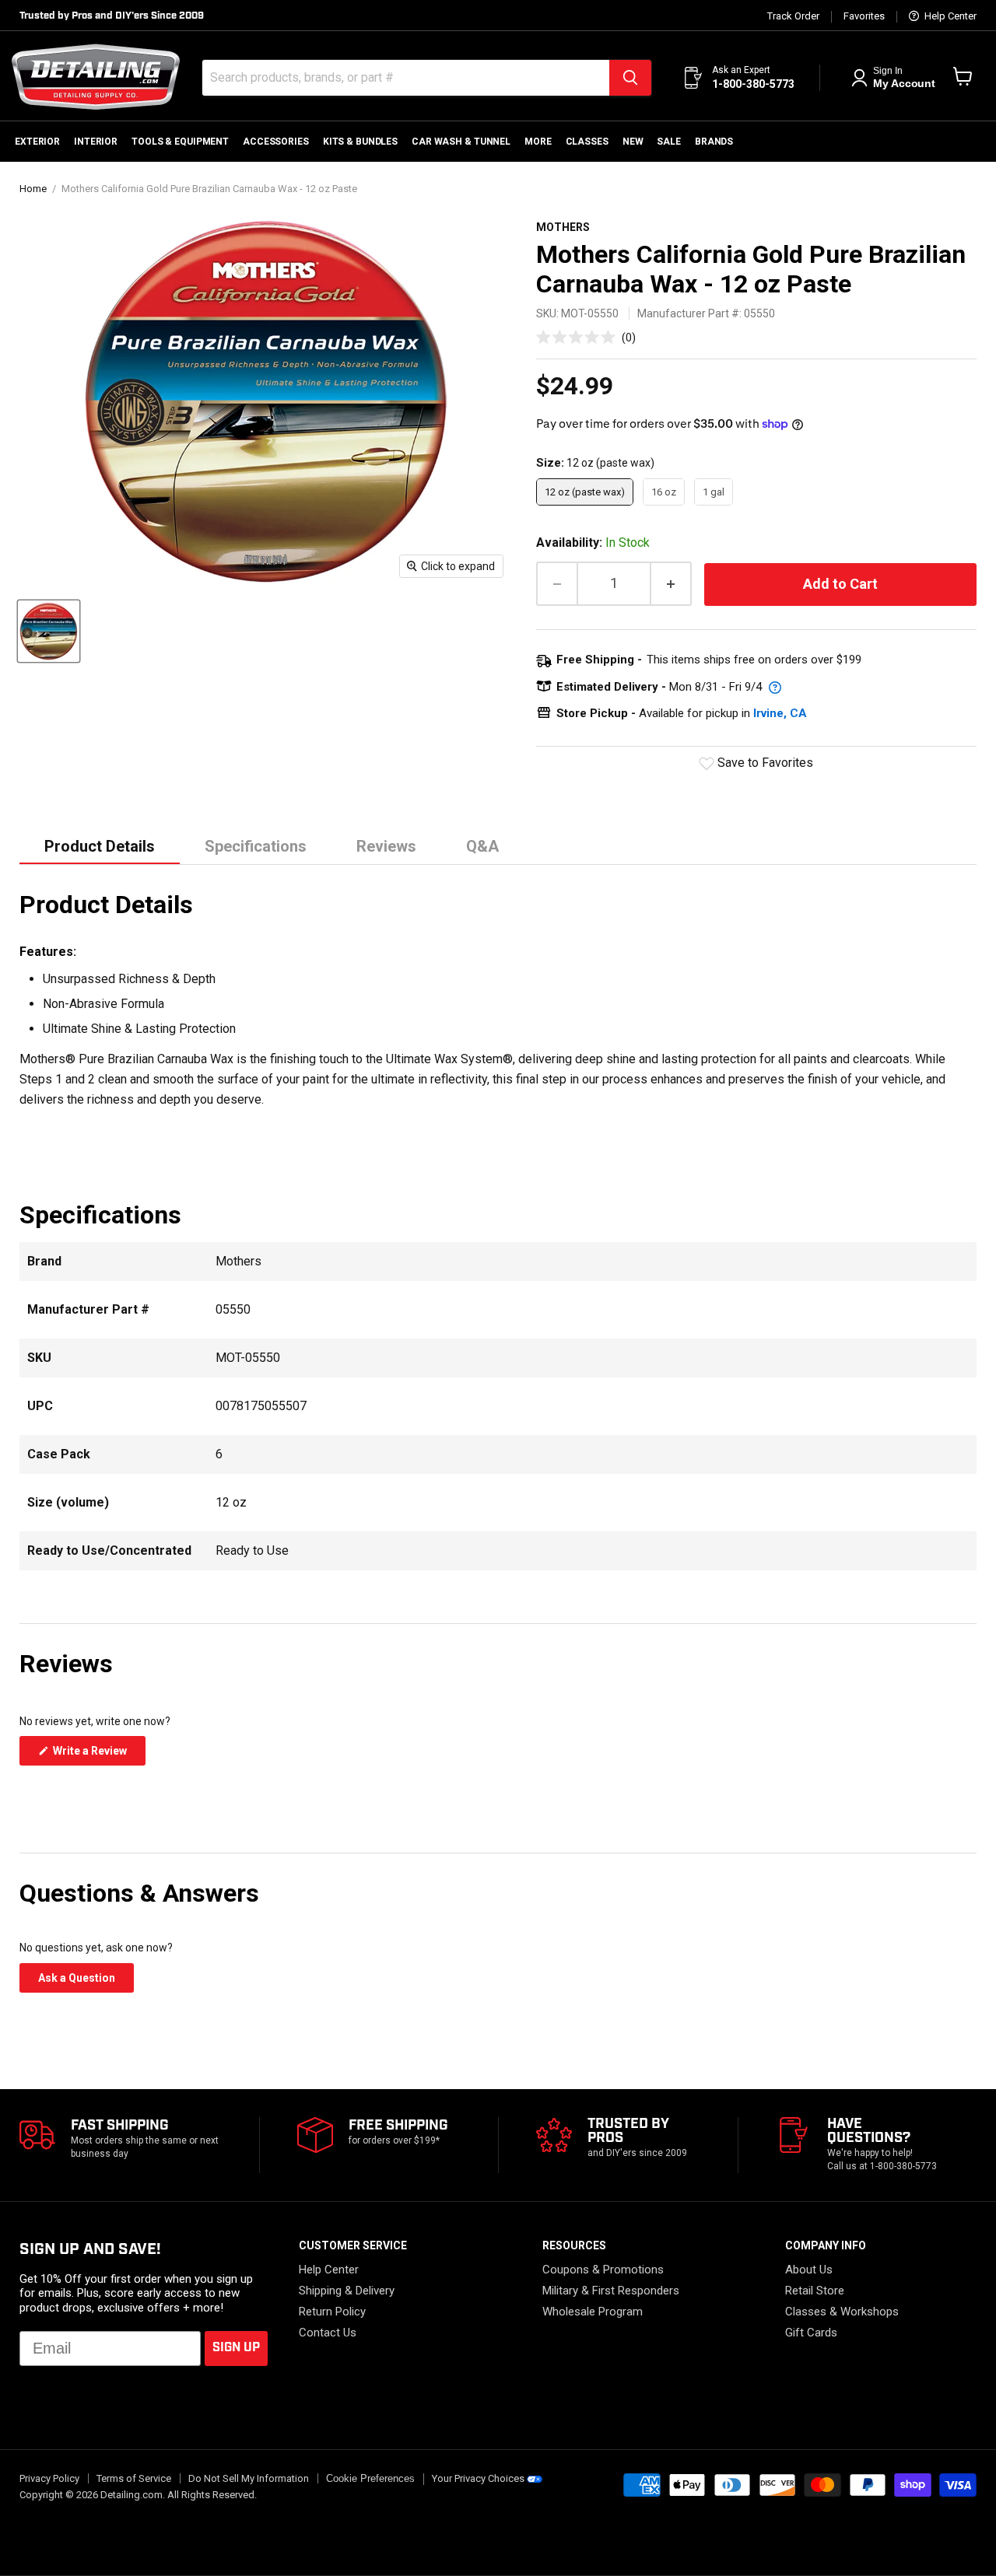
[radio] (585, 492)
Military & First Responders (611, 2291)
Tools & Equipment (180, 142)
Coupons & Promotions (603, 2270)
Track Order (793, 16)
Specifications (256, 846)
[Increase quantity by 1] (672, 584)
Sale (669, 142)
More (538, 142)
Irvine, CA (780, 713)
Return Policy (332, 2312)
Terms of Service (134, 2478)
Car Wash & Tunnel (461, 142)
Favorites (864, 16)
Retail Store (815, 2291)
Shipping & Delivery (347, 2291)
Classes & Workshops (842, 2312)
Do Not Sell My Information (249, 2478)
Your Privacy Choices (478, 2478)
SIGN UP (236, 2348)
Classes (587, 142)
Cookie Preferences (370, 2479)
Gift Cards (811, 2333)
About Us (809, 2270)
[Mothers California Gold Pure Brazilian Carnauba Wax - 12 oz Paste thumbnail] (49, 631)
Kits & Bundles (360, 142)
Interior (96, 142)
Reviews (386, 846)
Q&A (482, 846)
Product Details (100, 846)
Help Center (949, 16)
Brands (714, 142)
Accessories (276, 142)
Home (33, 189)
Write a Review (98, 1755)
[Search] (630, 78)
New (633, 142)
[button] (586, 337)
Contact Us (328, 2333)
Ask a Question (86, 1982)
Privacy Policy (49, 2478)
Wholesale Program (593, 2312)
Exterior (37, 142)
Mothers (563, 227)
